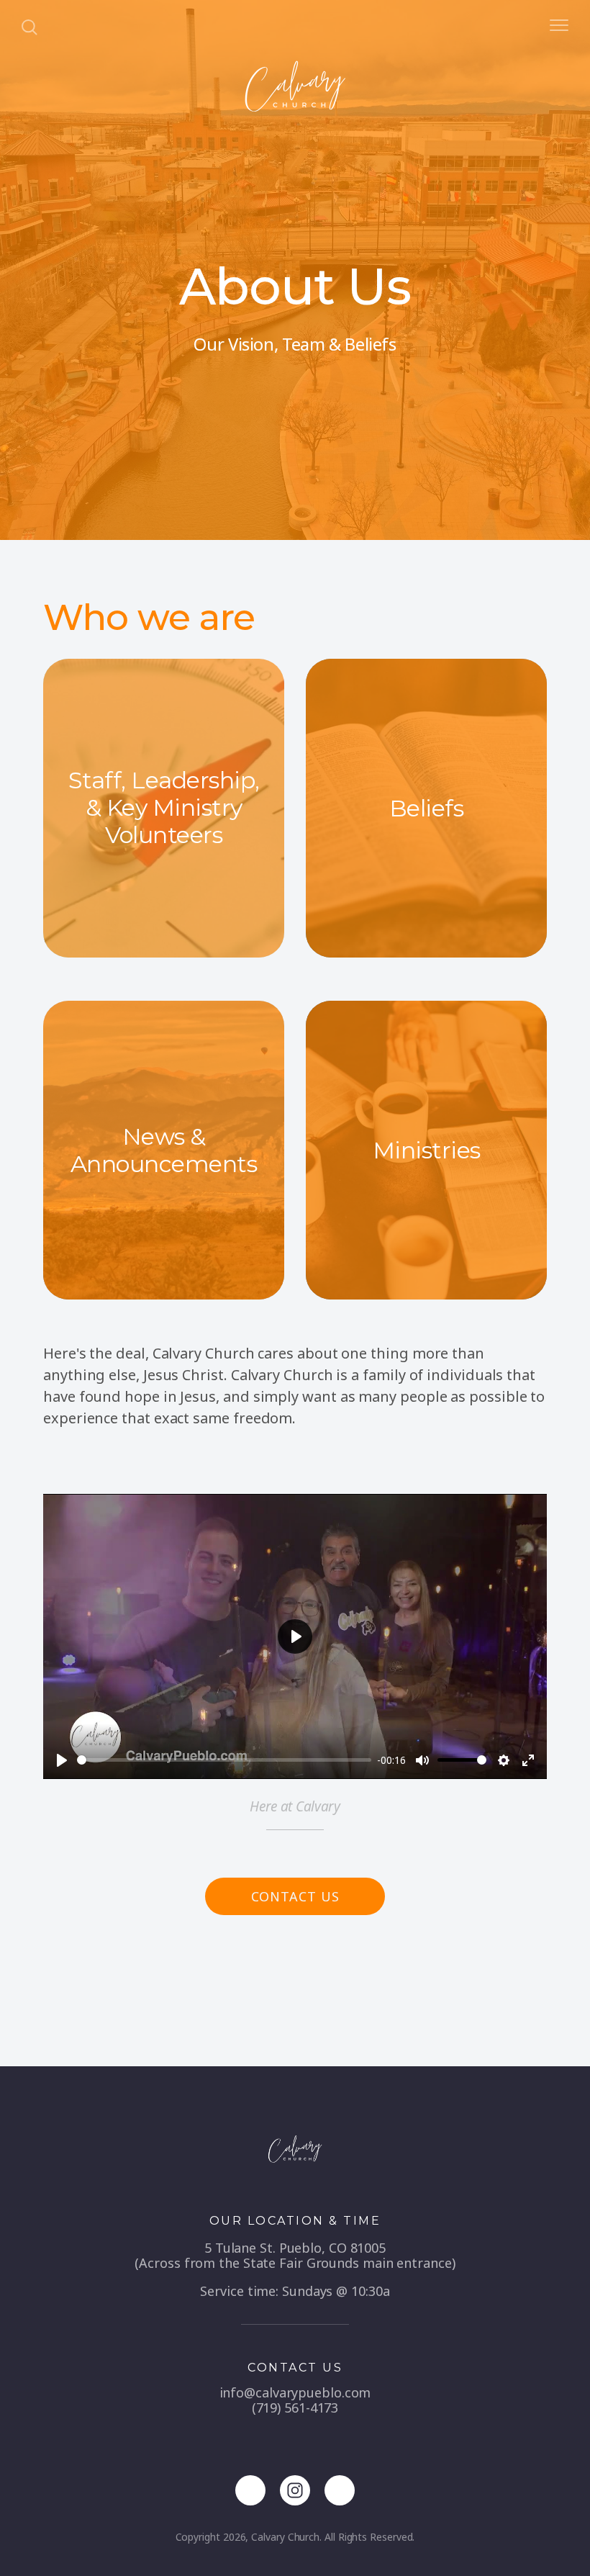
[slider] (224, 1760)
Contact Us (295, 1896)
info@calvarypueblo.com (295, 2392)
